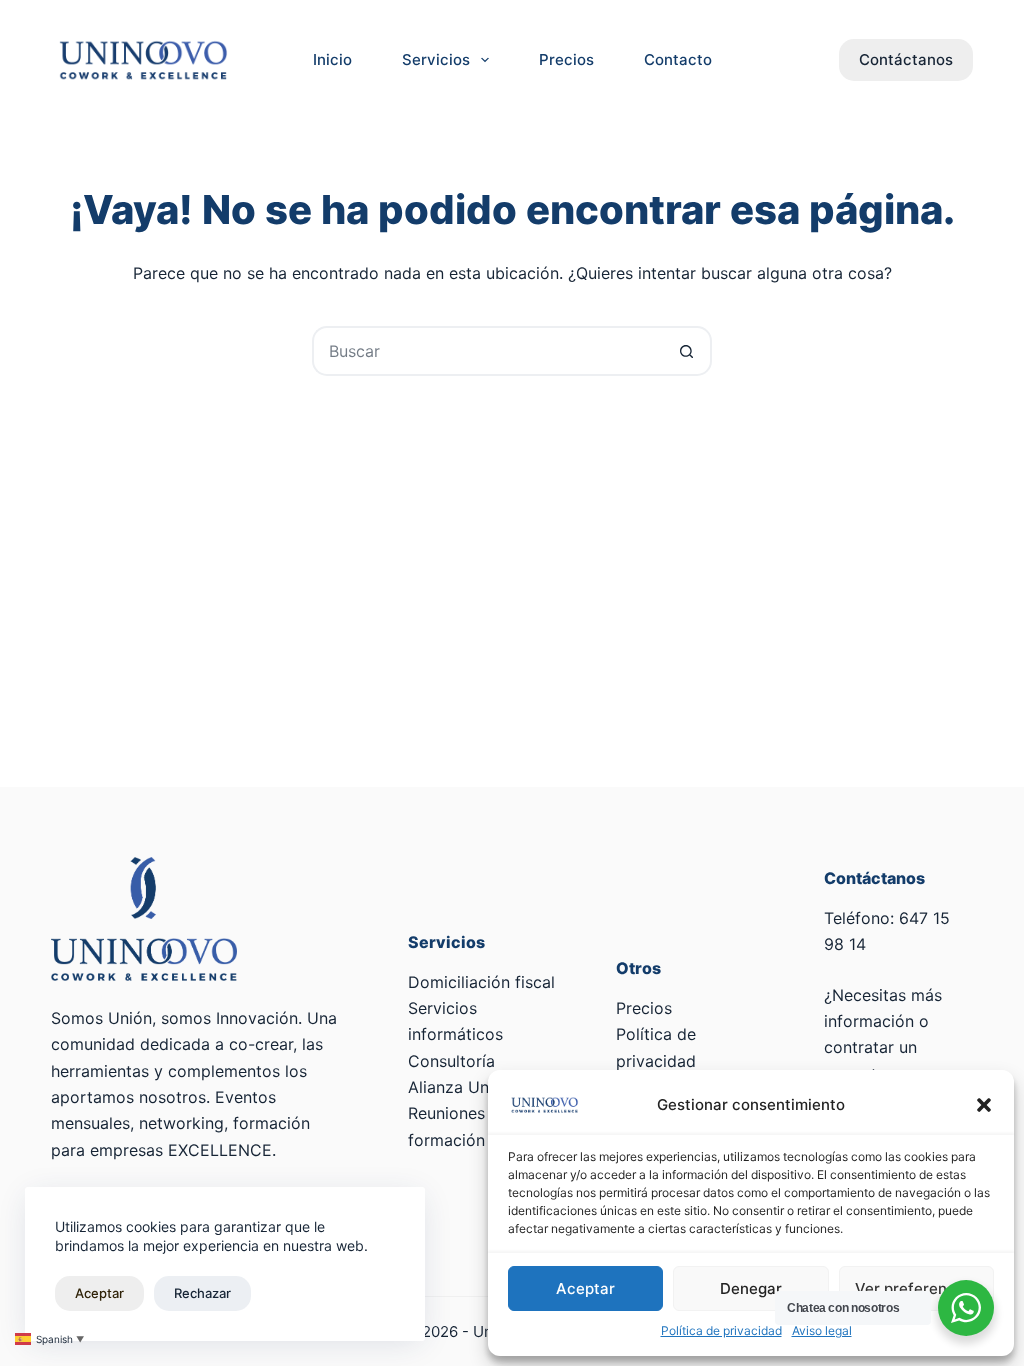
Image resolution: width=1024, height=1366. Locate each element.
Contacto (678, 59)
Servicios (436, 59)
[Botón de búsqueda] (687, 351)
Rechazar (202, 1293)
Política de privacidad (721, 1330)
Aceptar (585, 1288)
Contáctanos (906, 59)
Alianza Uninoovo (474, 1087)
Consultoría (451, 1061)
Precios (566, 59)
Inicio (332, 59)
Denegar (751, 1288)
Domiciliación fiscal (481, 982)
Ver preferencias (916, 1288)
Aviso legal (822, 1330)
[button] (984, 1105)
